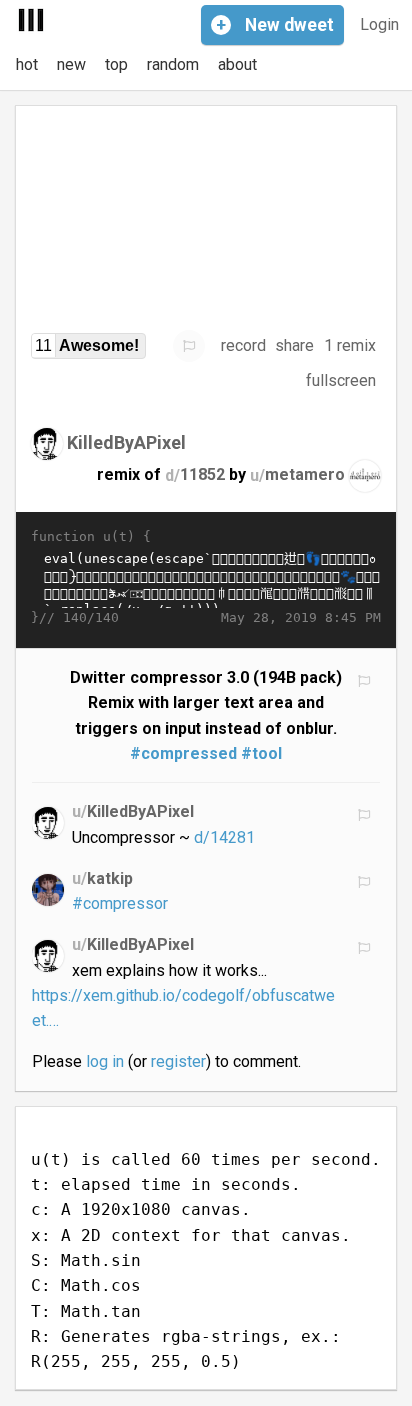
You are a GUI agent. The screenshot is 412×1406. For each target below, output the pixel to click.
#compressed (183, 753)
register (178, 1061)
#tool (261, 753)
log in (105, 1061)
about (237, 64)
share (294, 345)
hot (27, 64)
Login (379, 24)
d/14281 (224, 837)
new (71, 64)
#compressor (120, 903)
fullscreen (341, 380)
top (116, 64)
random (173, 64)
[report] (189, 346)
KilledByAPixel (126, 442)
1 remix (350, 345)
